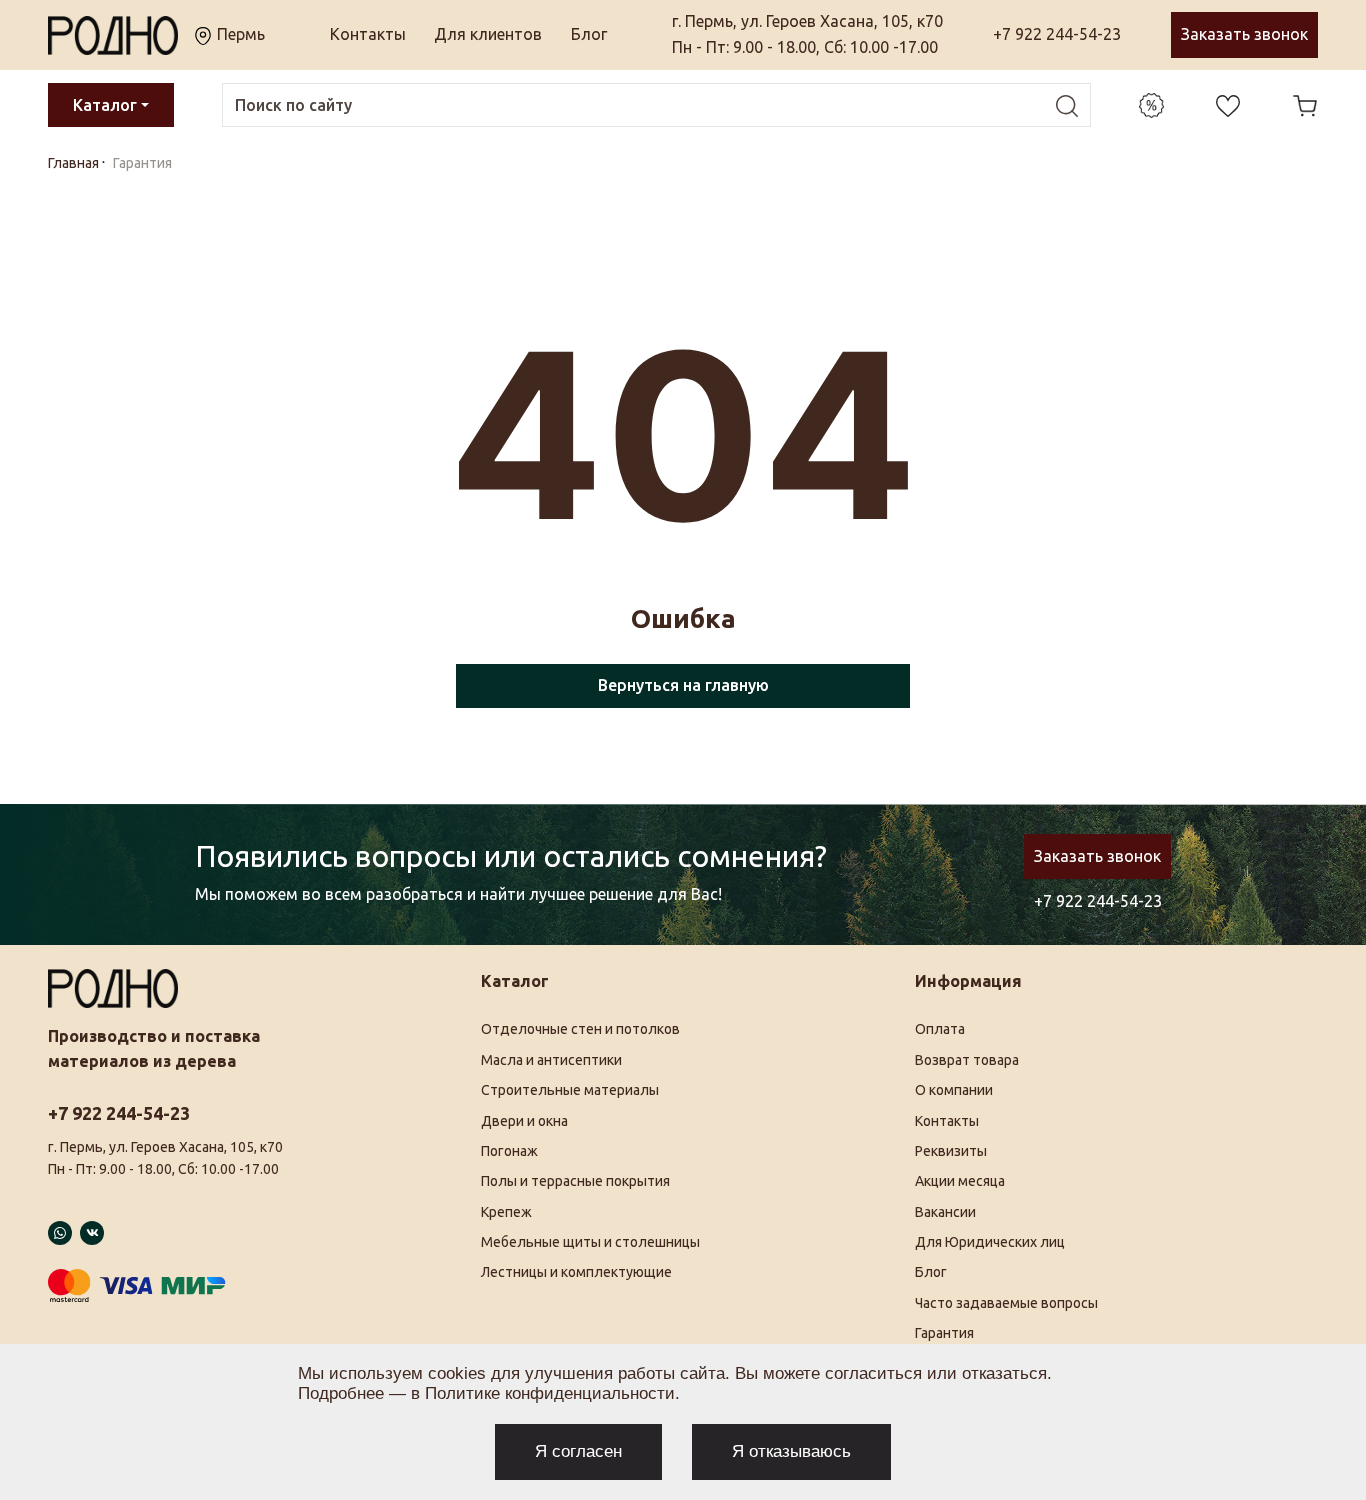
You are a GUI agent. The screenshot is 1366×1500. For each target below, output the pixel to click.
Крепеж (506, 1212)
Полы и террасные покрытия (575, 1181)
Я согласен (578, 1451)
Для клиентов (488, 34)
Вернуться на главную (683, 685)
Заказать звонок (1244, 34)
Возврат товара (967, 1060)
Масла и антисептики (551, 1060)
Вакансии (945, 1212)
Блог (589, 34)
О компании (954, 1090)
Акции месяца (960, 1181)
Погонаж (509, 1151)
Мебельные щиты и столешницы (590, 1242)
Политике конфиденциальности (550, 1393)
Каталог (105, 105)
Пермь (239, 34)
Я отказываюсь (791, 1451)
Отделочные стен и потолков (580, 1029)
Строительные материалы (570, 1090)
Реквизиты (951, 1151)
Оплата (940, 1029)
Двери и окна (524, 1121)
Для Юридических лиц (990, 1242)
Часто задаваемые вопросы (1006, 1303)
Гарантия (944, 1333)
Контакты (368, 34)
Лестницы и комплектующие (576, 1272)
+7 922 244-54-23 (1057, 34)
